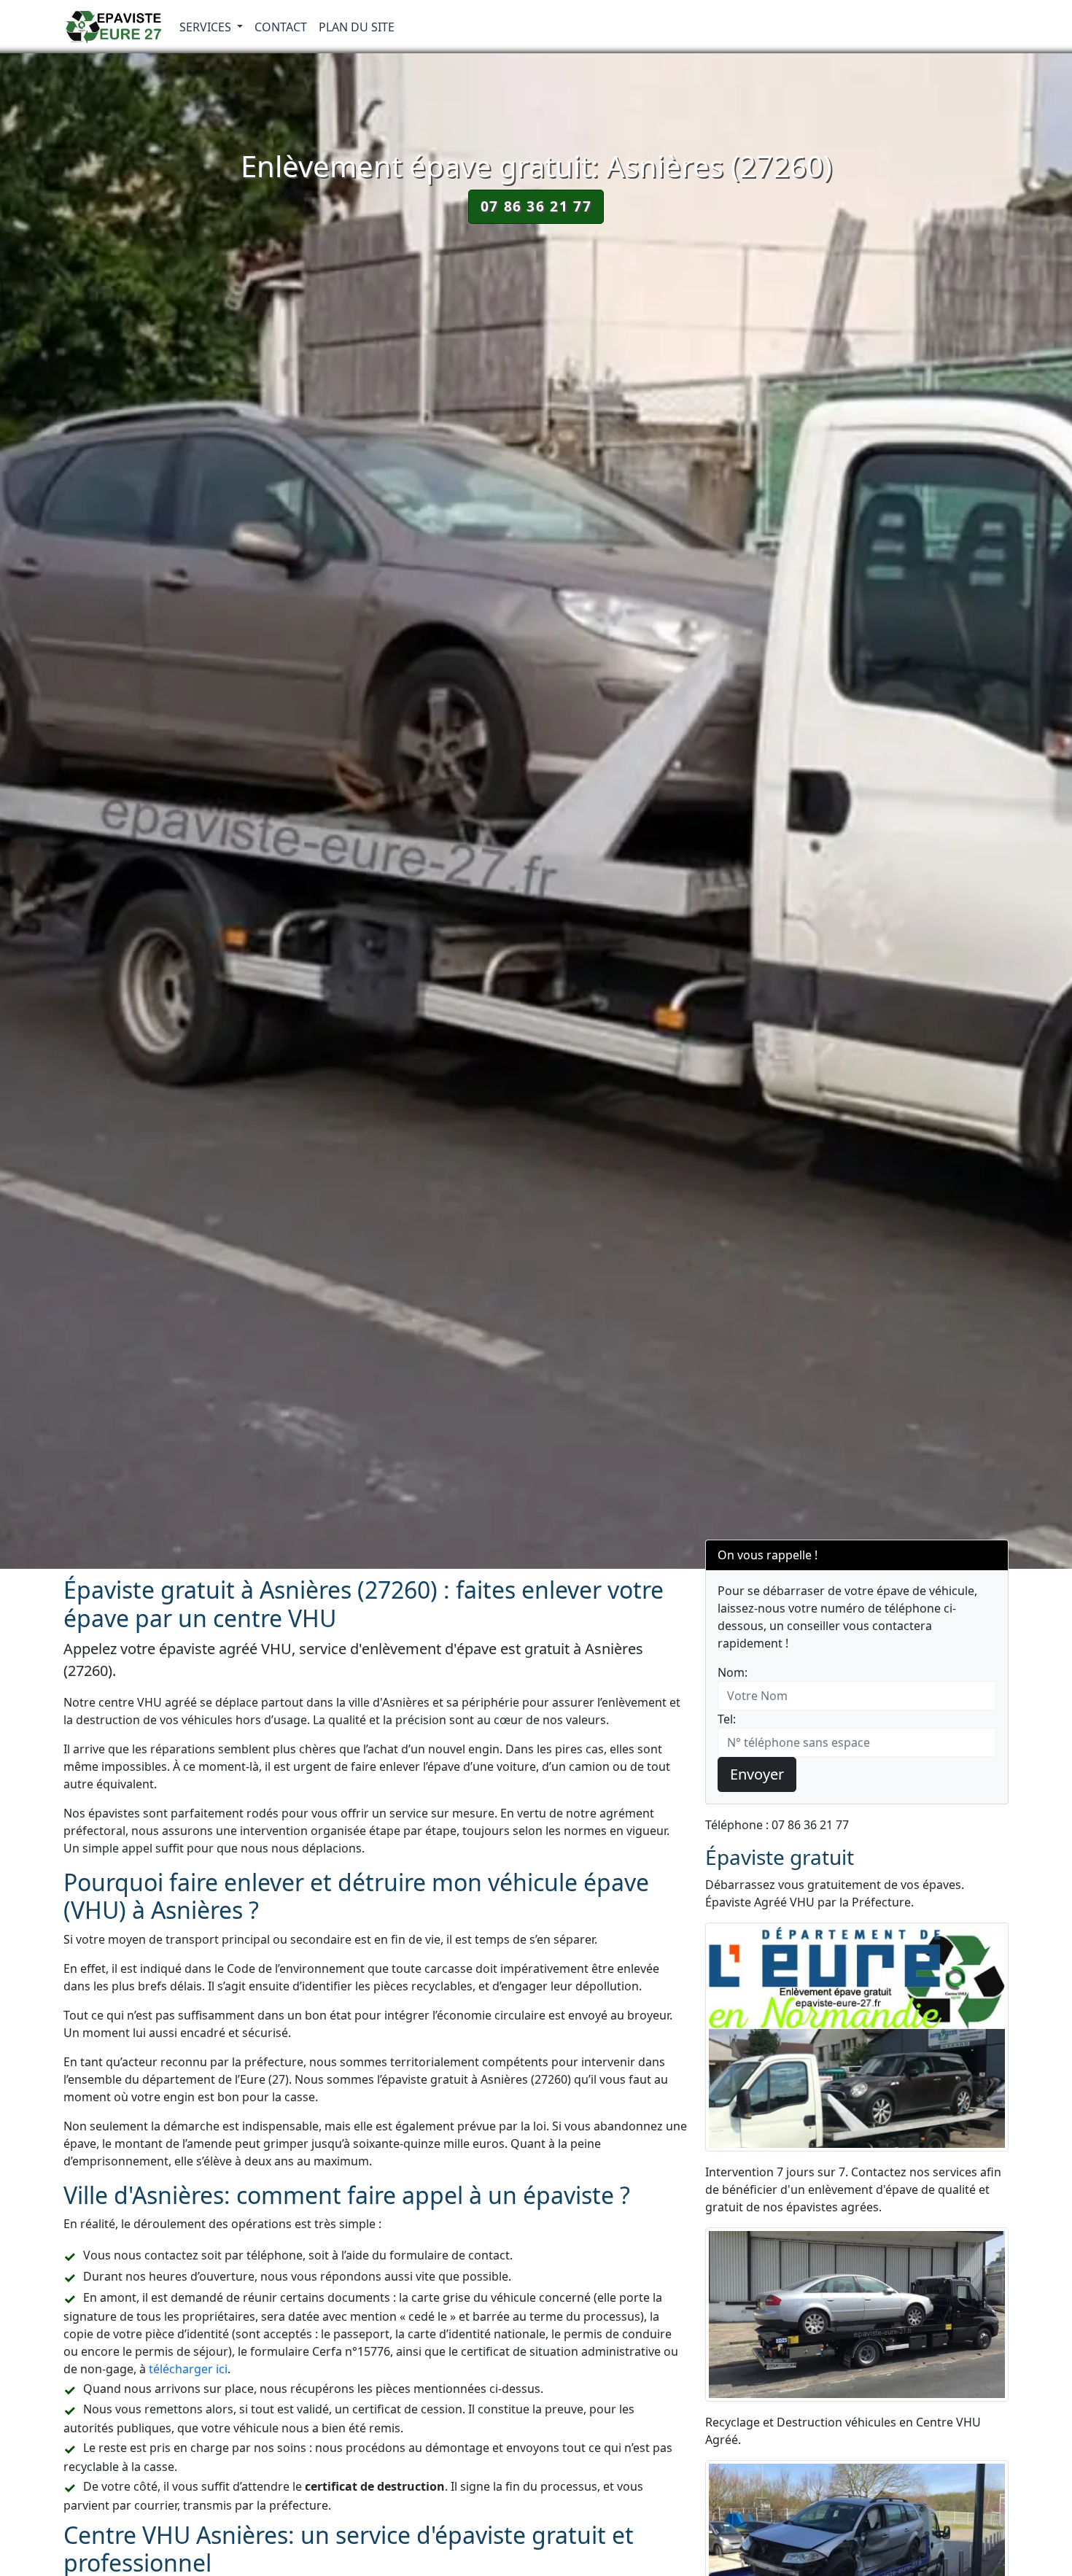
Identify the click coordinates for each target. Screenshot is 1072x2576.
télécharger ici (188, 2369)
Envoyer (757, 1774)
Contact (281, 27)
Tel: (727, 1719)
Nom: (733, 1672)
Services (207, 27)
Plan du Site (357, 27)
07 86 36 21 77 (536, 206)
